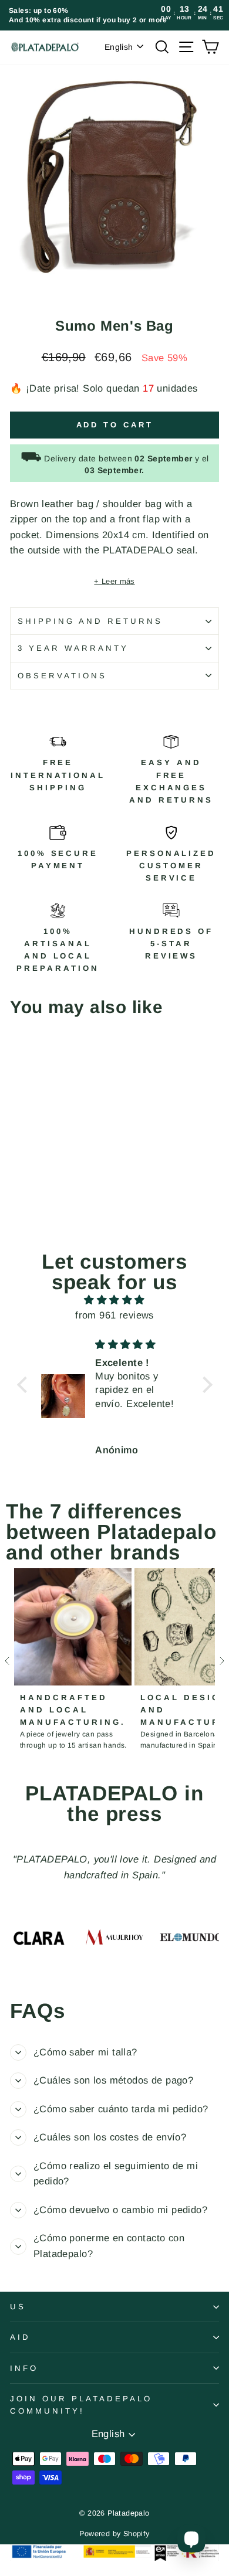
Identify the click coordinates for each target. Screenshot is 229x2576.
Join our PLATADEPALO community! (81, 2405)
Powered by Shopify (114, 2534)
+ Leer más (114, 581)
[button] (25, 1385)
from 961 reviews (114, 1315)
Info (24, 2368)
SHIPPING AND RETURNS (90, 621)
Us (18, 2307)
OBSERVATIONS (62, 676)
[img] (115, 1300)
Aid (20, 2337)
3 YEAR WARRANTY (73, 648)
